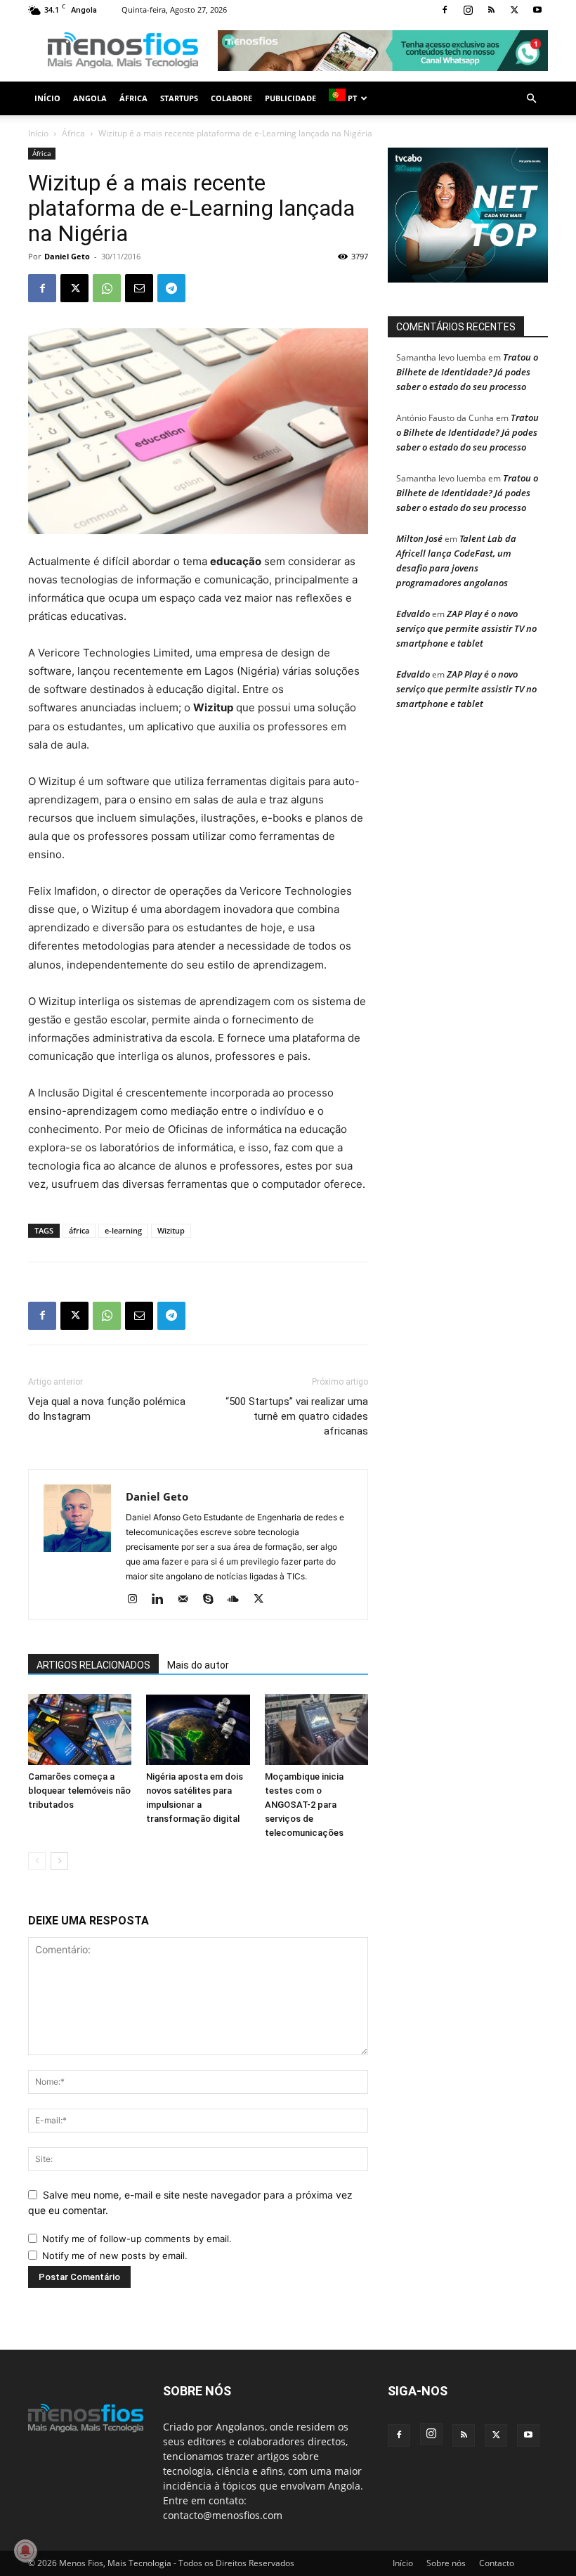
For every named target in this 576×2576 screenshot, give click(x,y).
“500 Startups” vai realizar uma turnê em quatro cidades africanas (297, 1416)
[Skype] (213, 1600)
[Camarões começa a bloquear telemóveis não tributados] (80, 1729)
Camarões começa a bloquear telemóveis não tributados (79, 1791)
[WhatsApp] (107, 288)
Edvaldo (413, 614)
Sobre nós (446, 2563)
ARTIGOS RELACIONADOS (93, 1665)
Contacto (497, 2563)
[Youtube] (537, 10)
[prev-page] (37, 1861)
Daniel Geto (67, 256)
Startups (179, 98)
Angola (90, 98)
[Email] (139, 288)
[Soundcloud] (238, 1600)
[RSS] (491, 10)
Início (47, 98)
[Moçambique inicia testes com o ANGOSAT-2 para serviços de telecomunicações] (316, 1729)
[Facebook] (445, 10)
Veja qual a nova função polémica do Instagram (107, 1409)
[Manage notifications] (25, 2551)
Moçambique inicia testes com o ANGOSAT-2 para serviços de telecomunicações (304, 1805)
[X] (514, 10)
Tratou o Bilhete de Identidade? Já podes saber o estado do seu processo (467, 372)
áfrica (79, 1230)
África (133, 98)
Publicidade (290, 98)
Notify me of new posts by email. (115, 2255)
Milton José (419, 538)
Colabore (231, 98)
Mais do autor (198, 1665)
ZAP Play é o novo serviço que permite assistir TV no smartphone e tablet (466, 628)
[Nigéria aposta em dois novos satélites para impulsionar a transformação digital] (198, 1729)
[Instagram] (468, 10)
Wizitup (171, 1230)
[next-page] (59, 1861)
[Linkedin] (163, 1600)
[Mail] (188, 1600)
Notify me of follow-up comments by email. (137, 2239)
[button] (531, 99)
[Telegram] (171, 288)
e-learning (123, 1230)
